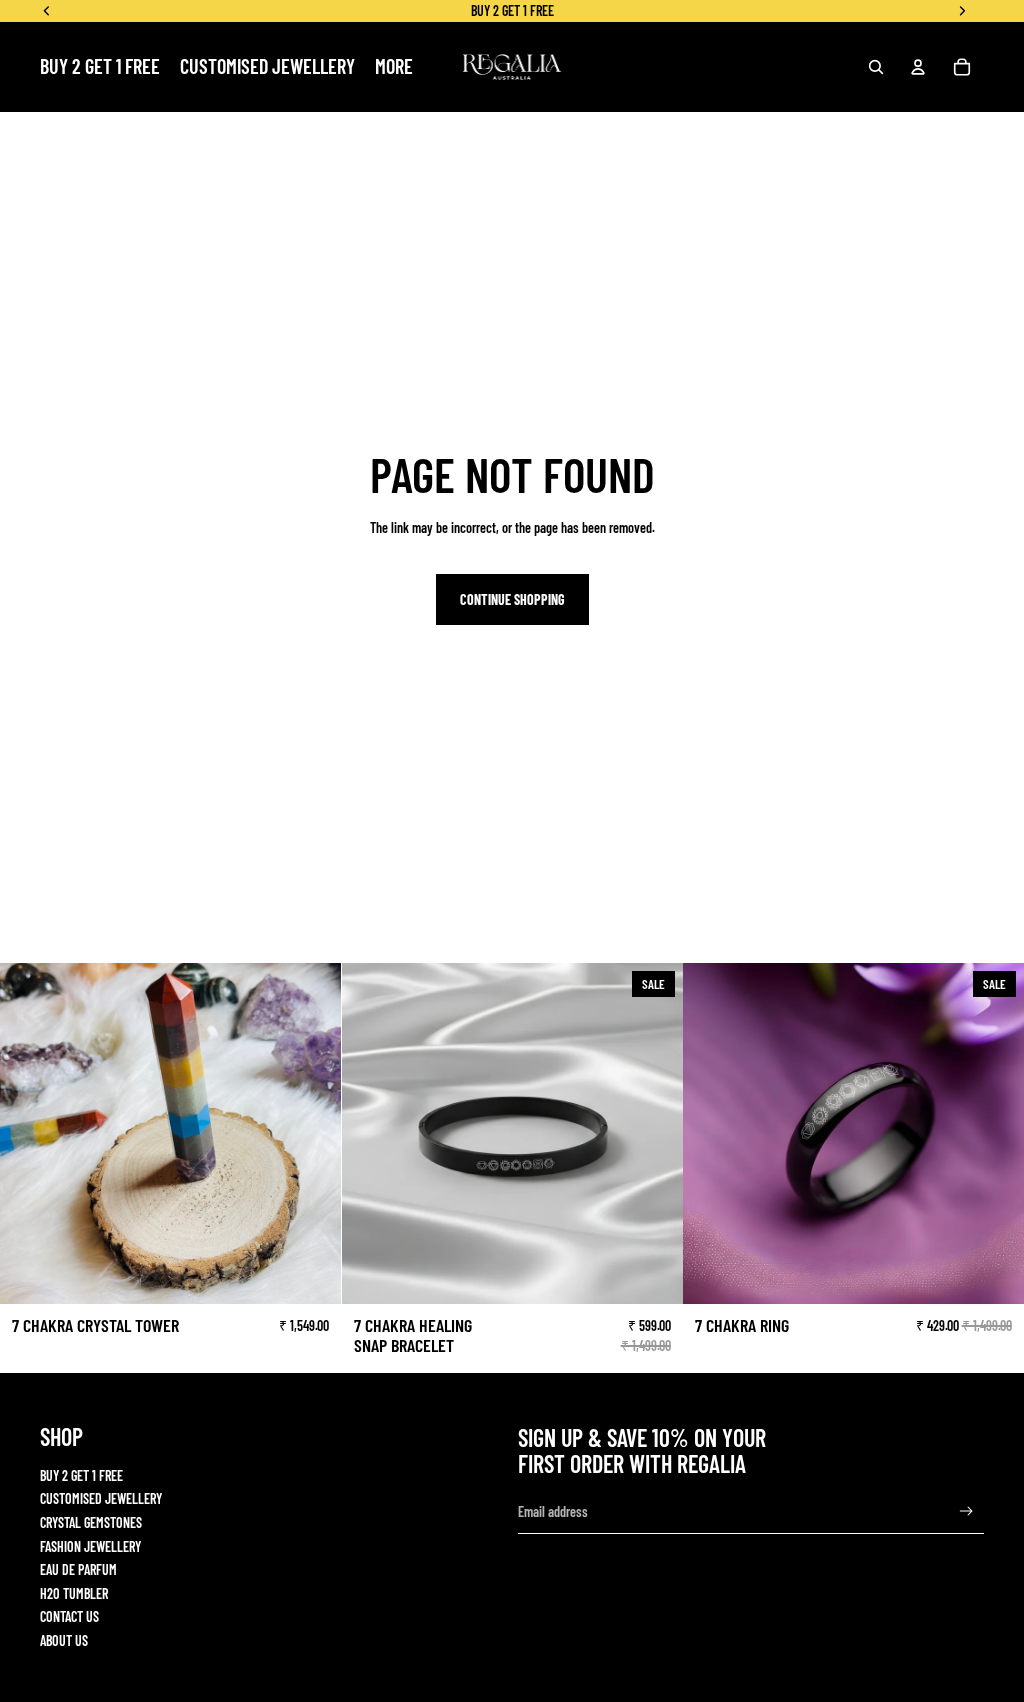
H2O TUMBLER (74, 1593)
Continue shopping (512, 599)
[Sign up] (966, 1511)
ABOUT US (64, 1640)
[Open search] (876, 67)
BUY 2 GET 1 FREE (81, 1475)
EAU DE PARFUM (78, 1569)
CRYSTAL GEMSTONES (91, 1522)
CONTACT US (69, 1616)
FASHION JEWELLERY (90, 1546)
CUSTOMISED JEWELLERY (101, 1498)
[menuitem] (394, 67)
